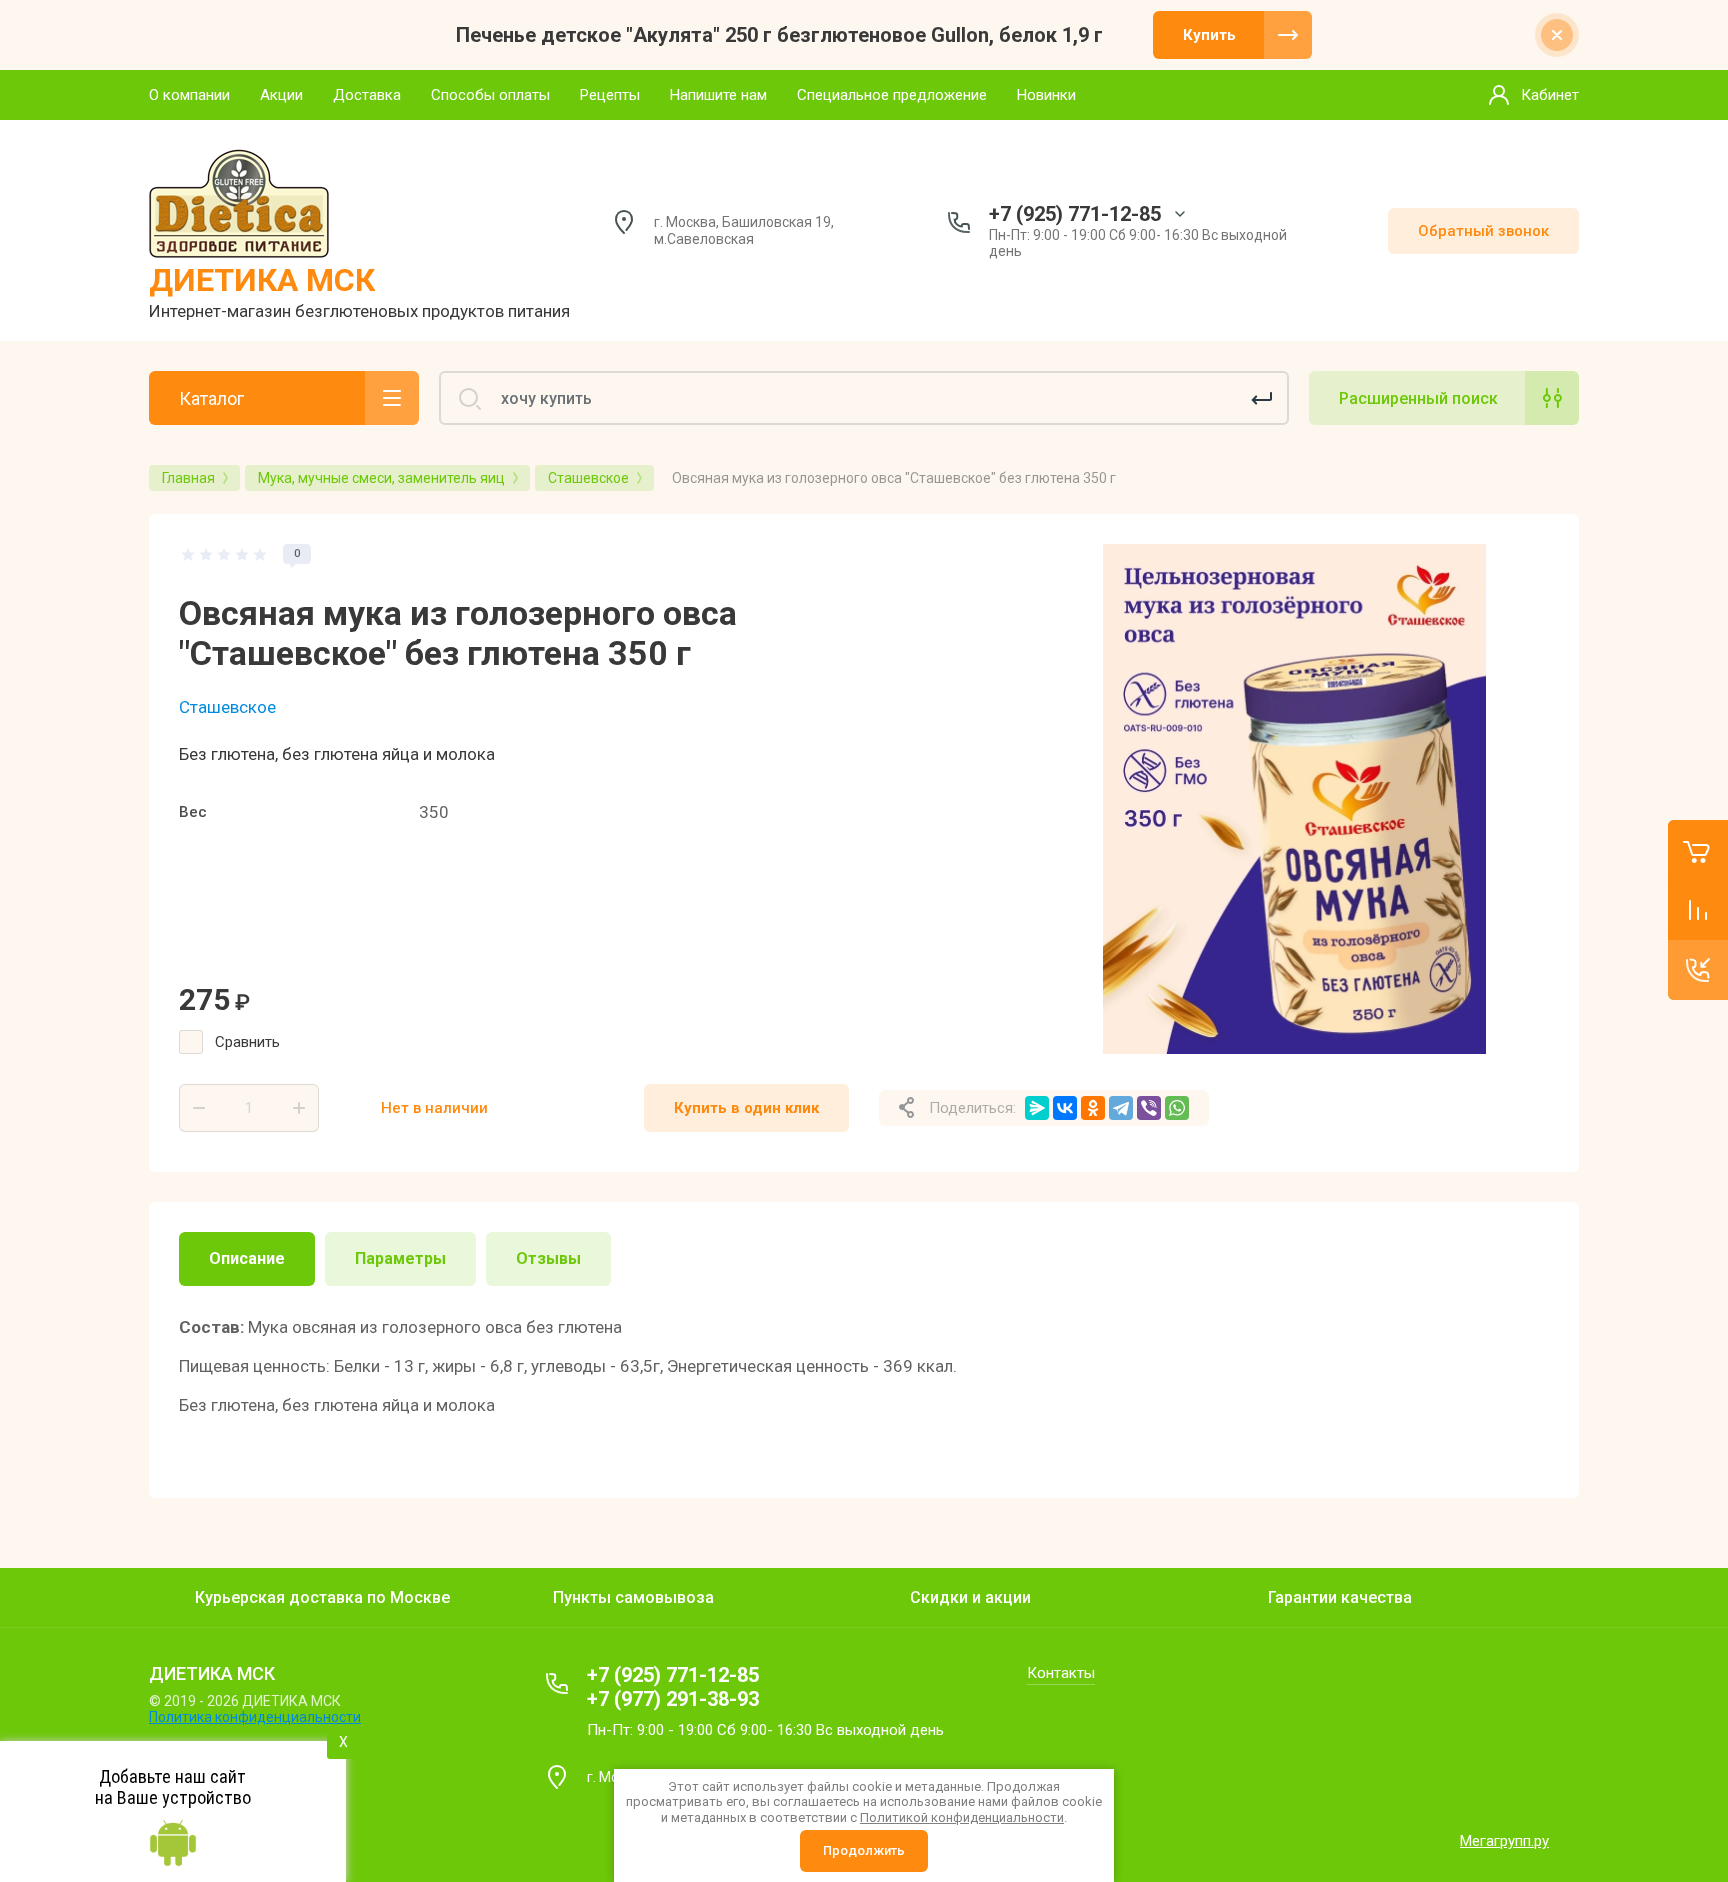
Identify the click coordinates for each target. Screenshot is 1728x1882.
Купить (1209, 35)
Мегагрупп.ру (1504, 1841)
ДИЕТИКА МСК (262, 280)
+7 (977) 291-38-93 (673, 1699)
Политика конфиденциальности (255, 1717)
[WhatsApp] (1177, 1108)
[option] (1294, 799)
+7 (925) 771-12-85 (1075, 214)
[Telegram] (1121, 1108)
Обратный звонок (1483, 231)
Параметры (400, 1258)
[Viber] (1149, 1108)
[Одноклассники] (1093, 1108)
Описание (247, 1258)
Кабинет (1550, 95)
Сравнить (247, 1042)
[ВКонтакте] (1065, 1108)
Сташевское (227, 707)
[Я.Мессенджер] (1037, 1108)
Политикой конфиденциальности (962, 1817)
